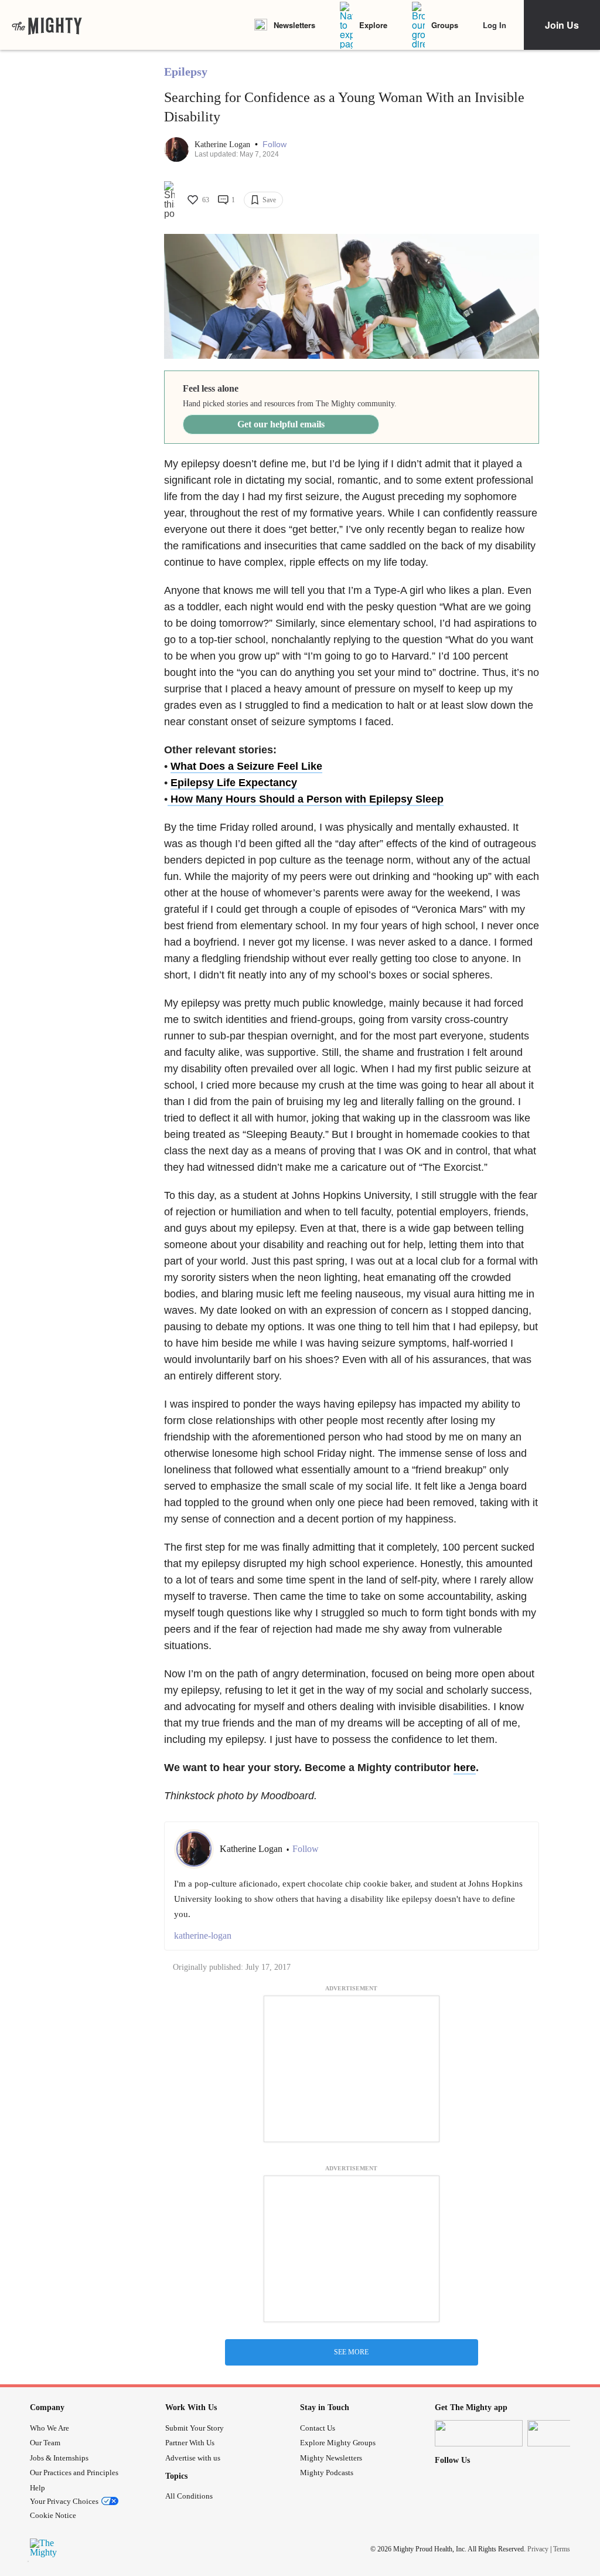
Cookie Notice (53, 2515)
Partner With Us (190, 2443)
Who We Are (50, 2428)
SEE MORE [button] (351, 2352)
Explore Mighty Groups (338, 2443)
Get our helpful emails (281, 424)
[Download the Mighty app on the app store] (479, 2433)
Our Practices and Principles (74, 2473)
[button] (275, 145)
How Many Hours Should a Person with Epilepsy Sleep (306, 799)
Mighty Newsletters (331, 2458)
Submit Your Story (195, 2428)
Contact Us (318, 2428)
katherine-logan (203, 1936)
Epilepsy (186, 72)
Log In (495, 25)
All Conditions (189, 2496)
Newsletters (294, 25)
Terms (562, 2549)
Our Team (45, 2443)
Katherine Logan (224, 145)
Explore (373, 25)
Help (37, 2488)
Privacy (538, 2549)
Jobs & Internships (59, 2458)
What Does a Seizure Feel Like (246, 766)
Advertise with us (193, 2458)
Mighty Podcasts (327, 2473)
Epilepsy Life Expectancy (234, 783)
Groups (445, 25)
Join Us (562, 25)
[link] (47, 25)
